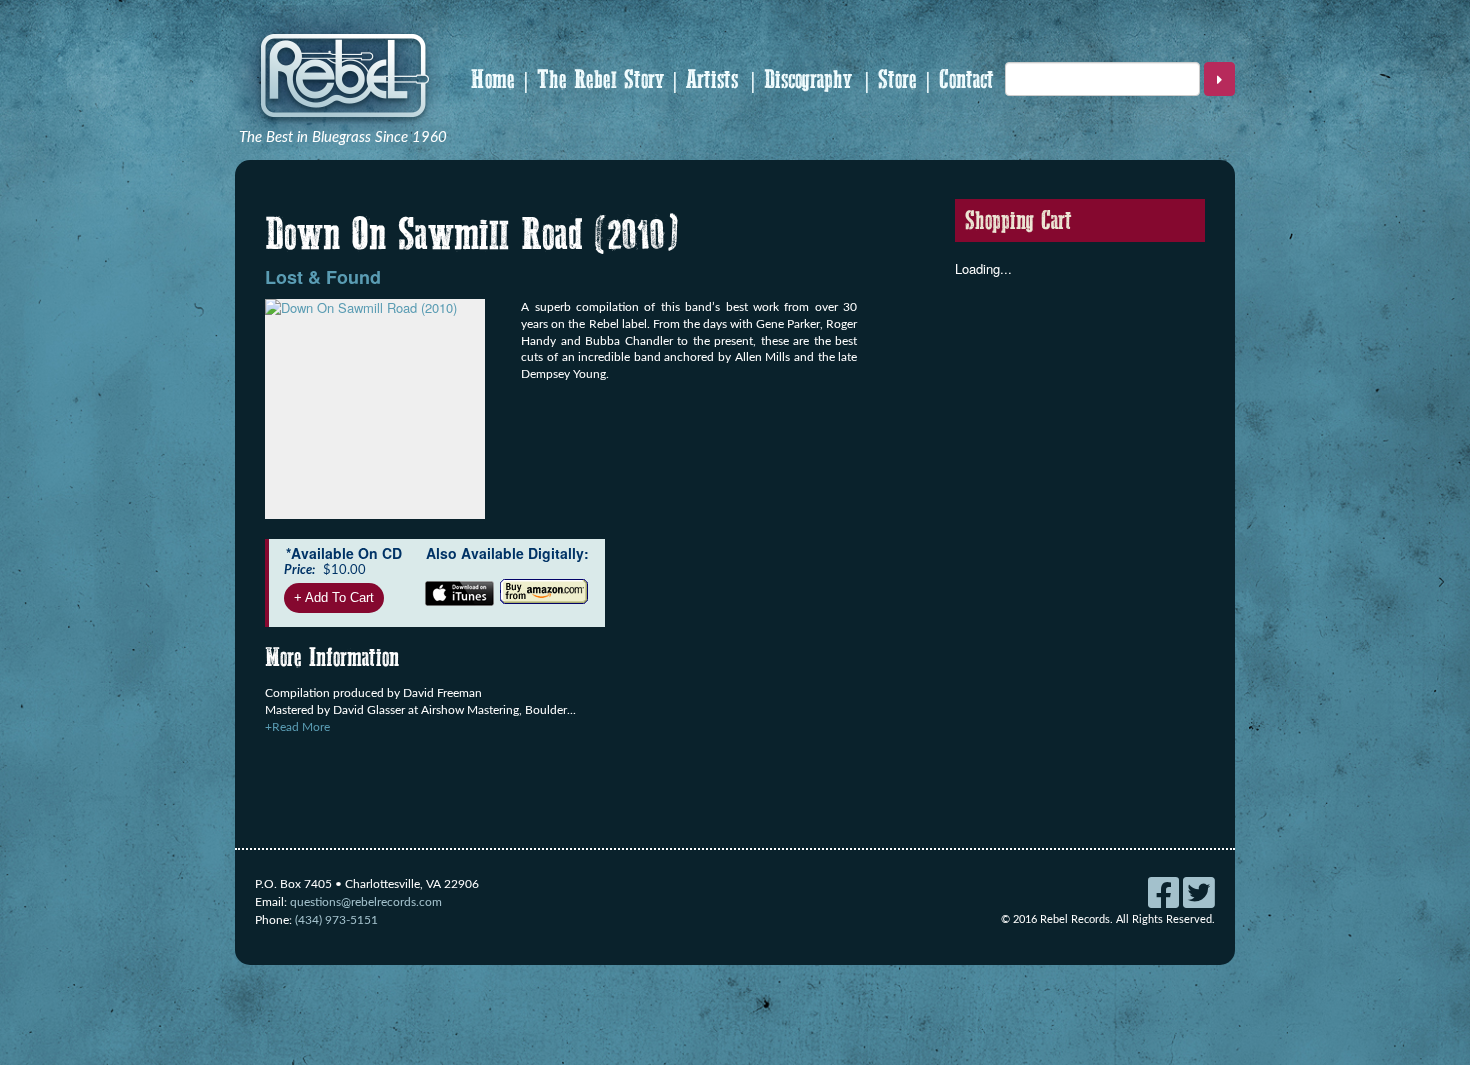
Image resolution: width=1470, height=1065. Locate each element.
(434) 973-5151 (336, 920)
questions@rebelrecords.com (366, 902)
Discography (808, 79)
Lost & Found (323, 277)
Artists (712, 79)
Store (897, 79)
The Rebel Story (600, 79)
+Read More (297, 727)
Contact (966, 79)
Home (493, 79)
